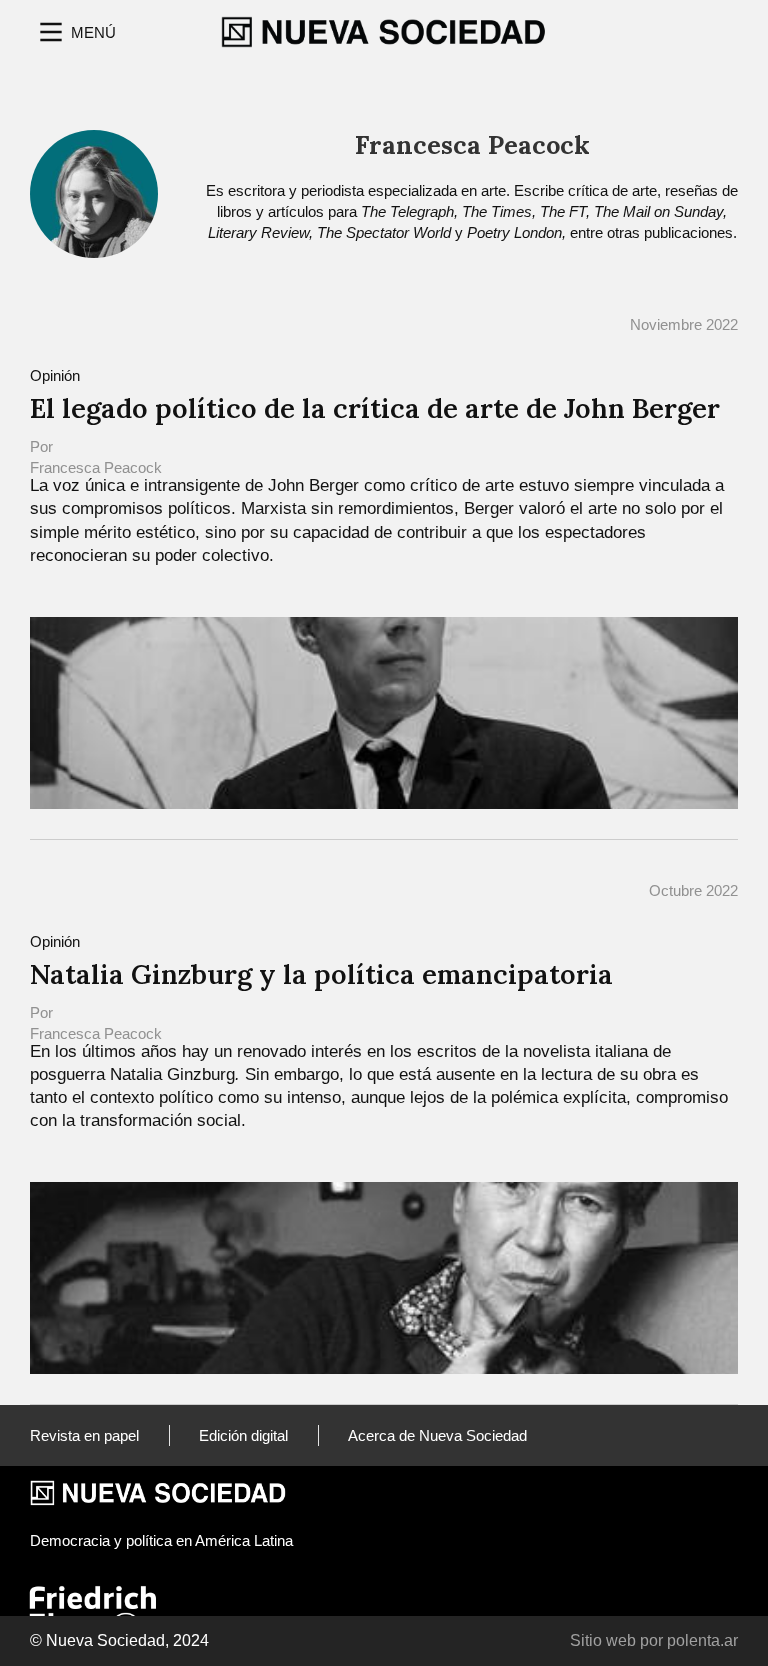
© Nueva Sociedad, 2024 (119, 1640)
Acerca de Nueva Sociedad (437, 1435)
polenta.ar (702, 1640)
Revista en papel (84, 1435)
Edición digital (243, 1435)
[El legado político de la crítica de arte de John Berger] (384, 711)
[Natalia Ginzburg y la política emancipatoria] (384, 1276)
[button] (75, 32)
